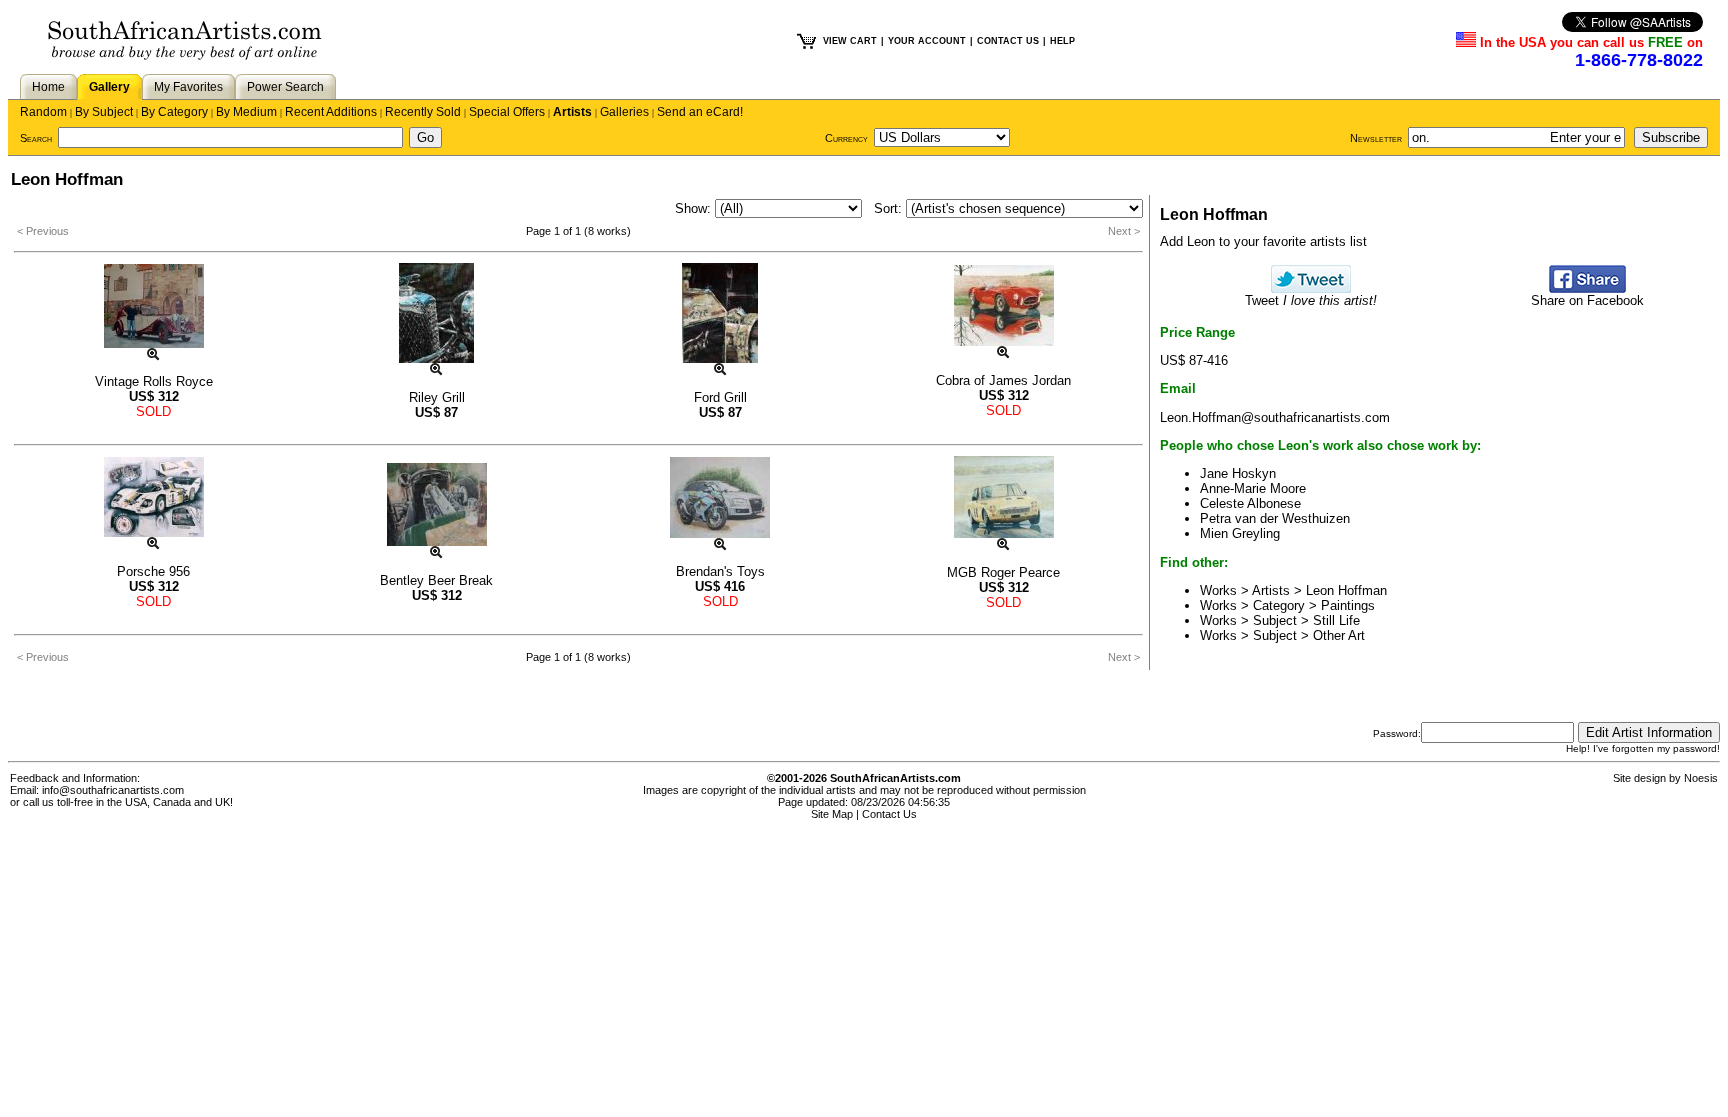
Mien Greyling (1240, 533)
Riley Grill (437, 397)
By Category (174, 112)
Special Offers (507, 112)
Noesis (1701, 778)
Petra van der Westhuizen (1275, 518)
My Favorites (188, 87)
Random (43, 112)
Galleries (624, 112)
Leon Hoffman (1346, 590)
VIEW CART (850, 41)
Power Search (285, 87)
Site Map (832, 814)
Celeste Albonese (1250, 503)
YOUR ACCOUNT (927, 41)
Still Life (1336, 620)
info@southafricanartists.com (113, 790)
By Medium (246, 112)
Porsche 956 (153, 571)
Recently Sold (423, 112)
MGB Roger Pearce (1003, 572)
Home (48, 87)
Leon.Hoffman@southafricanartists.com (1275, 417)
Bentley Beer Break (436, 580)
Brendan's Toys (720, 571)
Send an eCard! (700, 112)
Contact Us (889, 814)
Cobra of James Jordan (1003, 380)
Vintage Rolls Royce (154, 381)
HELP (1062, 41)
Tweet (1311, 300)
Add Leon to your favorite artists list (1263, 241)
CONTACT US (1008, 41)
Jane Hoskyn (1238, 473)
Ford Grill (720, 397)
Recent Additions (331, 112)
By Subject (104, 112)
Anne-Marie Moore (1253, 488)
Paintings (1348, 605)
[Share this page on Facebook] (1587, 288)
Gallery (109, 87)
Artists (572, 112)
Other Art (1339, 635)
